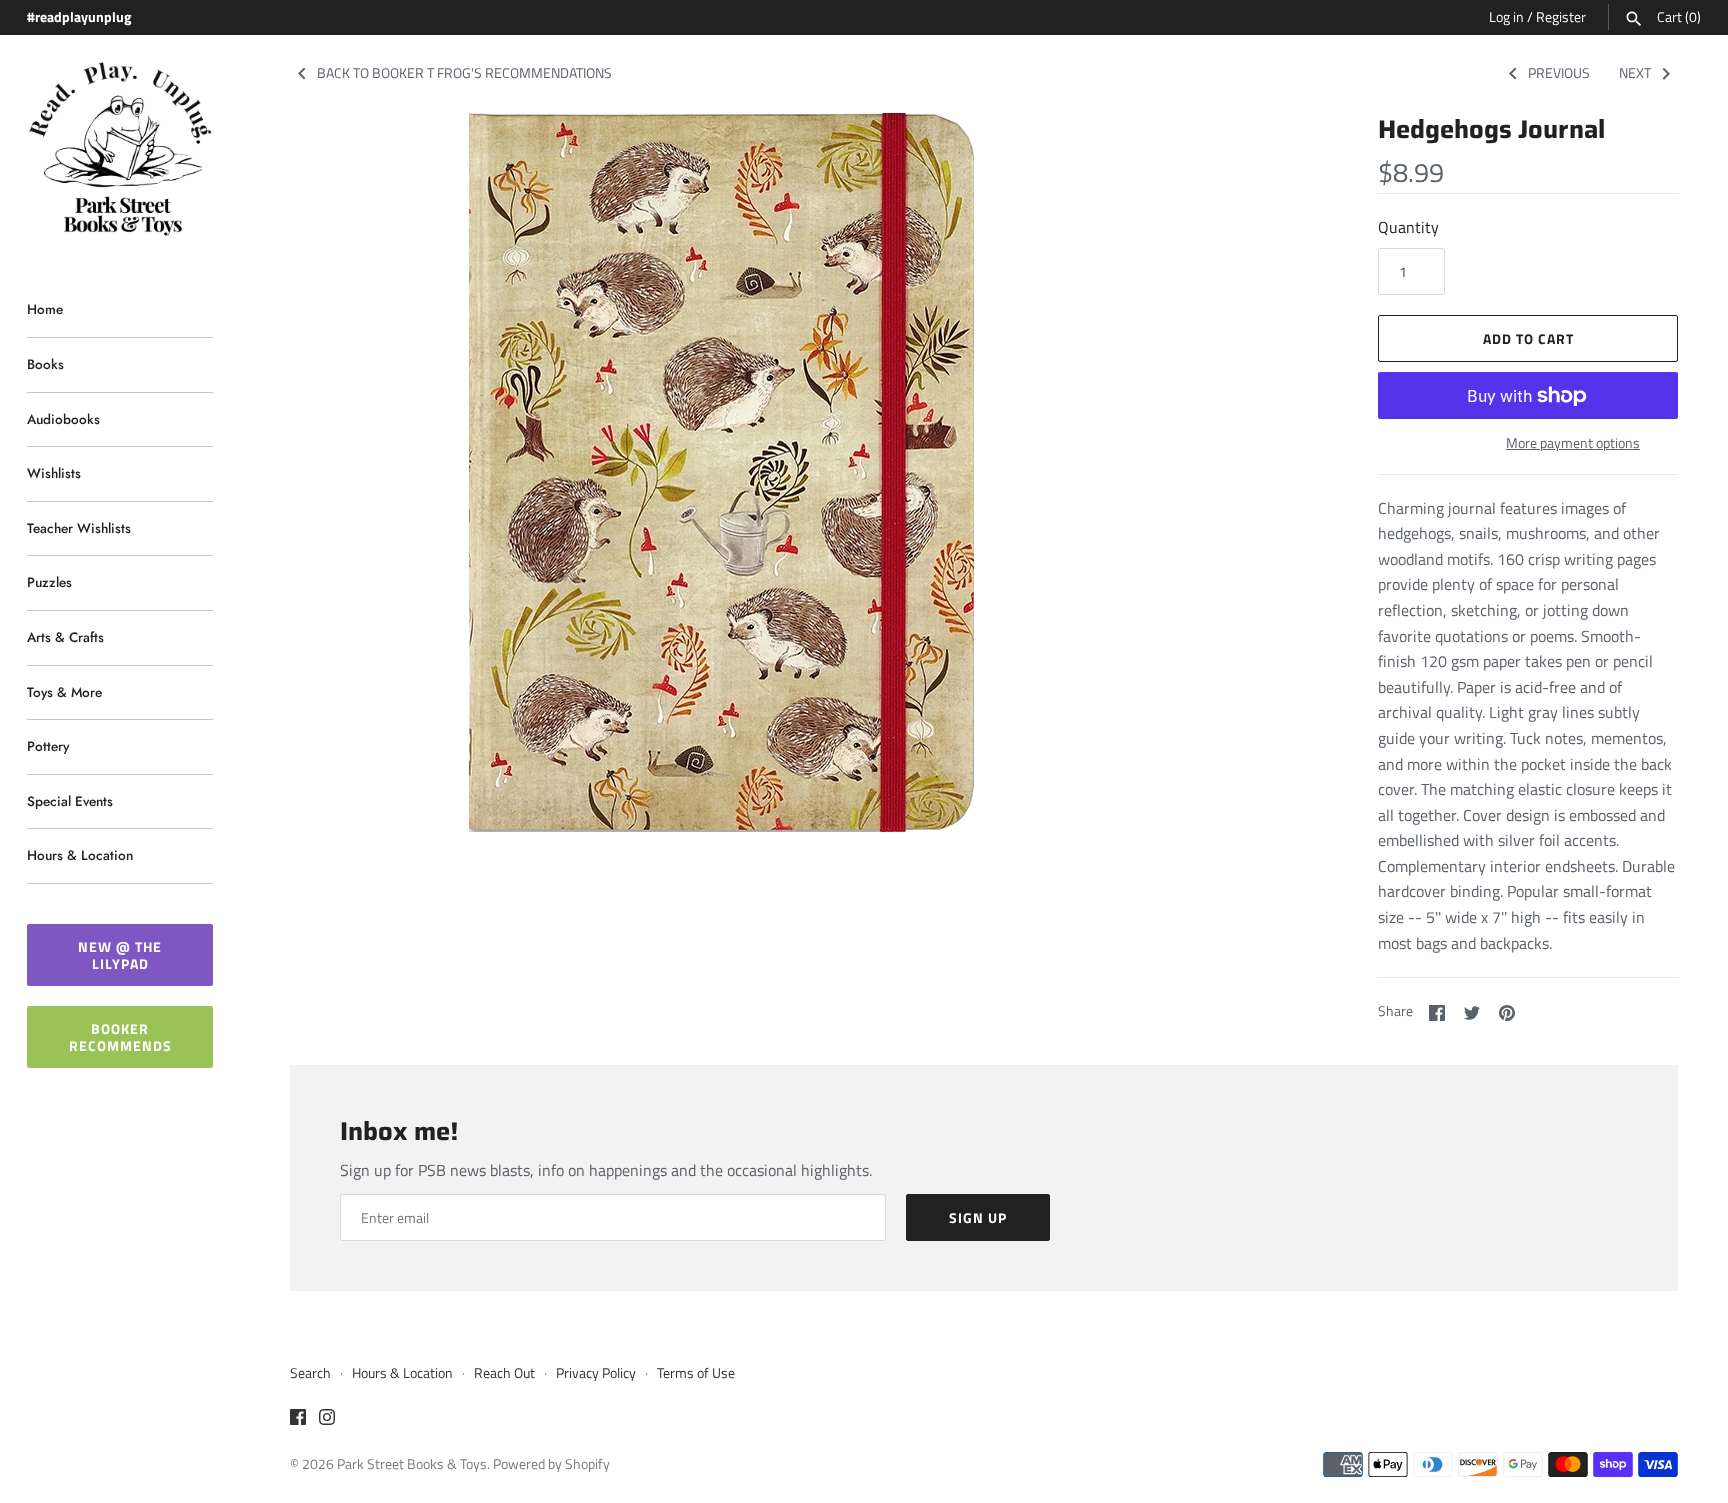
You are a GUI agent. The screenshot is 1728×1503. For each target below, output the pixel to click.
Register (1561, 17)
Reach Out (504, 1373)
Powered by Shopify (551, 1464)
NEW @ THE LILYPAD (120, 955)
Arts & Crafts (65, 637)
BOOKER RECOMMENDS (120, 1037)
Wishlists (54, 473)
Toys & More (64, 692)
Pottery (48, 746)
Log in (1506, 17)
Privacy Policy (596, 1373)
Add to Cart (1528, 338)
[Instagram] (327, 1420)
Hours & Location (80, 855)
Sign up (978, 1217)
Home (45, 309)
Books (45, 364)
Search (310, 1373)
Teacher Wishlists (79, 528)
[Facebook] (298, 1420)
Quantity (1408, 227)
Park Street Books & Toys (412, 1464)
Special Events (70, 801)
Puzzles (49, 582)
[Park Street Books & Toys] (120, 149)
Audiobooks (63, 419)
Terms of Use (696, 1373)
